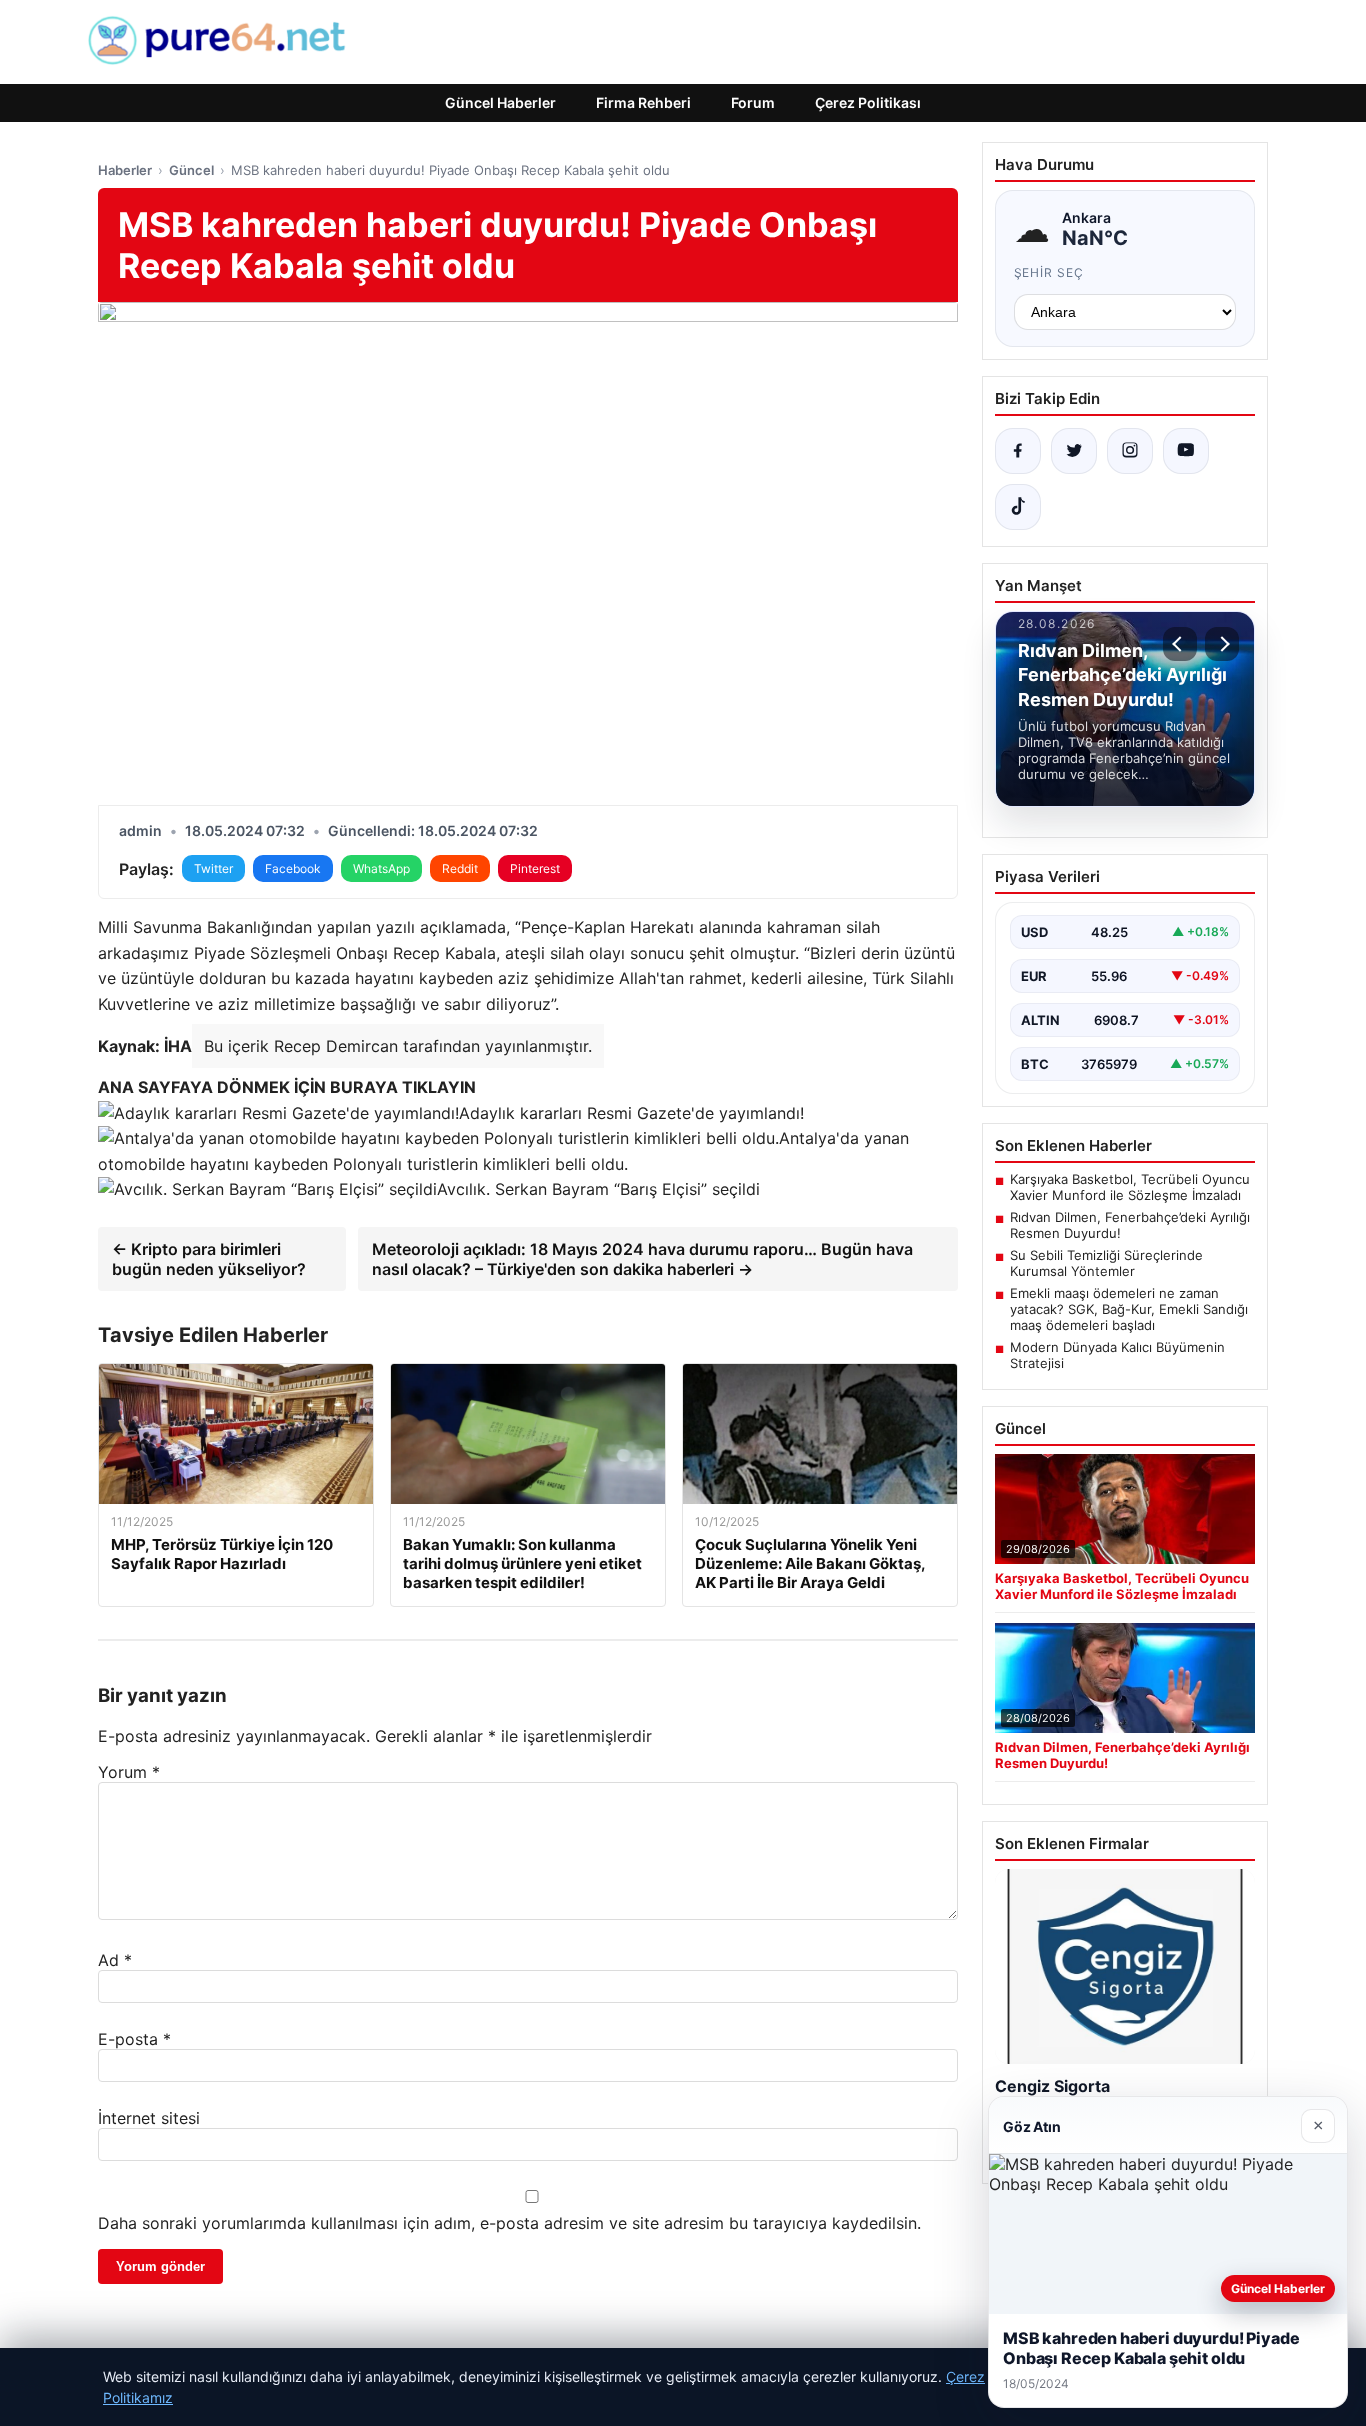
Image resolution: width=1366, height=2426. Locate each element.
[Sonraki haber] (1222, 644)
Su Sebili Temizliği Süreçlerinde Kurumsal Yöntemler (1106, 1263)
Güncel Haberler (500, 102)
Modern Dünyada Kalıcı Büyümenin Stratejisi (1117, 1355)
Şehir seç (1049, 272)
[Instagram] (1130, 451)
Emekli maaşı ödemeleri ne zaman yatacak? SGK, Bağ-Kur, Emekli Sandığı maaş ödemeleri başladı (1129, 1309)
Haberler (125, 170)
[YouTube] (1186, 451)
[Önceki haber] (1180, 644)
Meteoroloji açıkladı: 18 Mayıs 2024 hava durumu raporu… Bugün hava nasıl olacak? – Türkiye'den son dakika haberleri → (642, 1259)
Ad (115, 1960)
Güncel (191, 170)
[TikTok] (1018, 507)
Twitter (213, 868)
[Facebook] (1018, 451)
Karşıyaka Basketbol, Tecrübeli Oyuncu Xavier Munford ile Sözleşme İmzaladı (1130, 1187)
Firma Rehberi (643, 102)
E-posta (134, 2039)
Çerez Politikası (868, 102)
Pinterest (535, 868)
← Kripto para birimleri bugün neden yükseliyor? (209, 1259)
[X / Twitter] (1074, 451)
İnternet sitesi (149, 2118)
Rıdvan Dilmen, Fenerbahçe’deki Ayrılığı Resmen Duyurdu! (1130, 1225)
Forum (753, 102)
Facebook (293, 868)
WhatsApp (381, 868)
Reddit (460, 868)
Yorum (129, 1772)
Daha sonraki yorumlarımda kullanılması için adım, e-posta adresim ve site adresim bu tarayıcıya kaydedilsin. (509, 2223)
